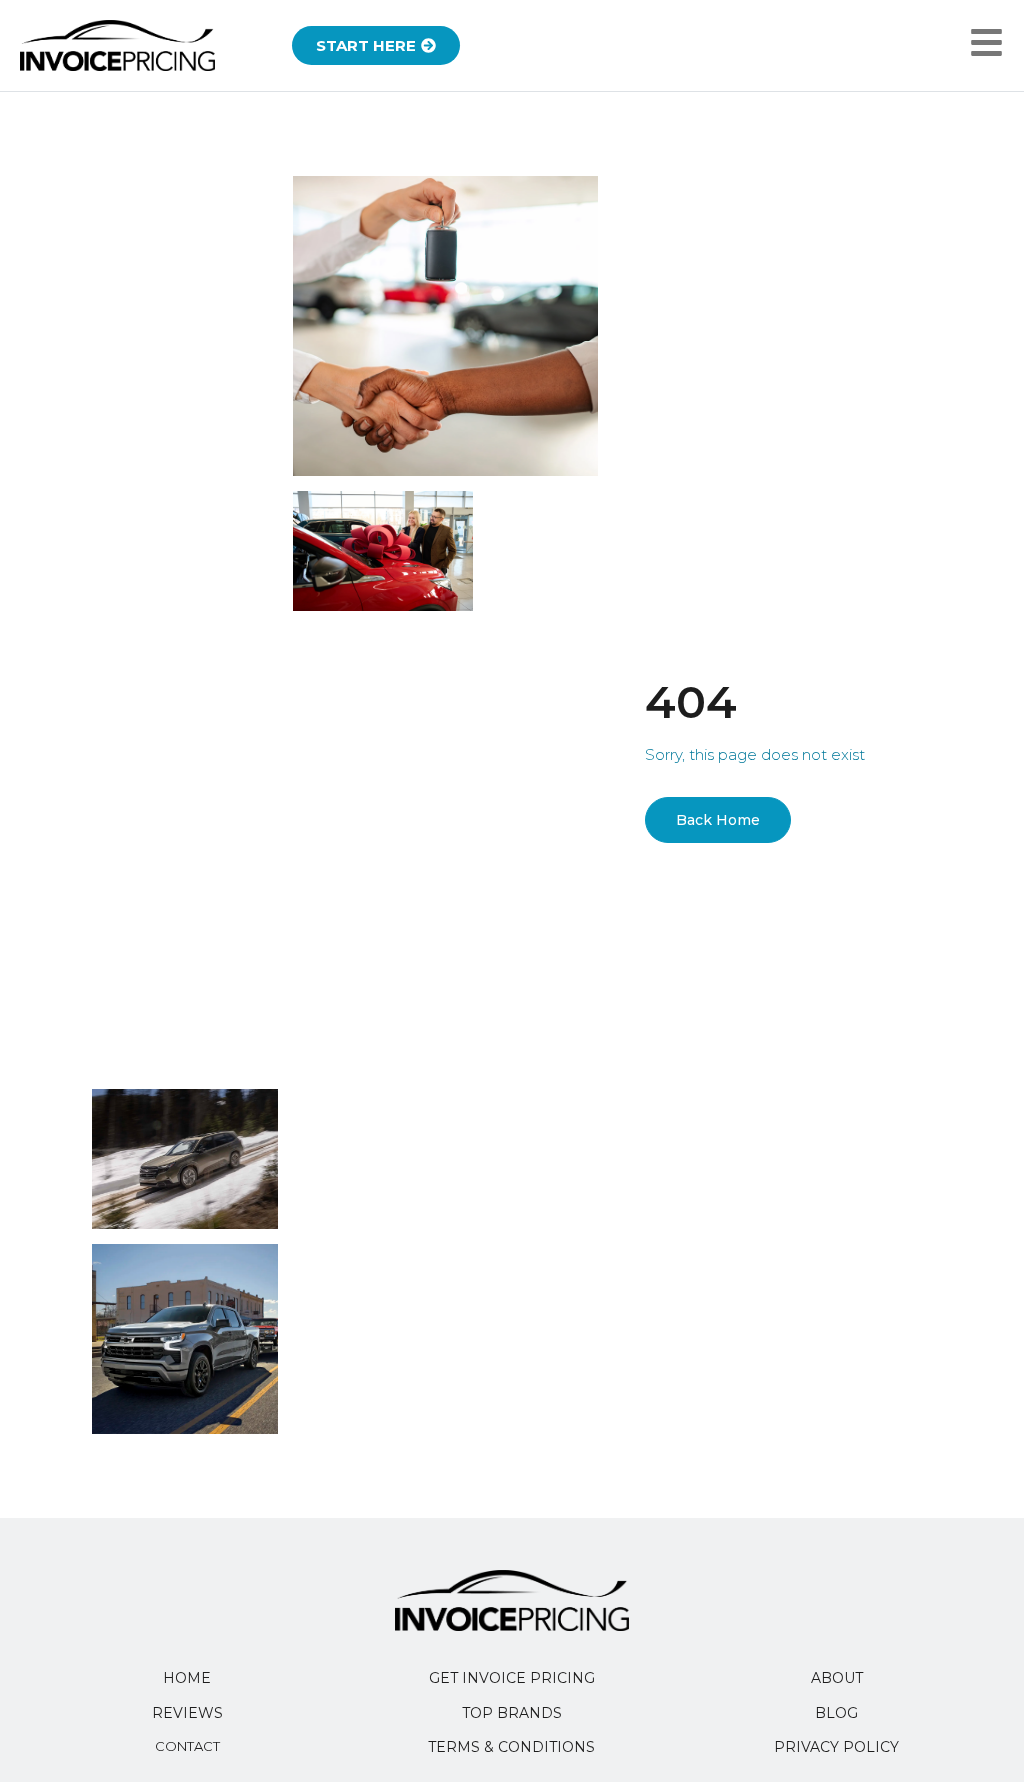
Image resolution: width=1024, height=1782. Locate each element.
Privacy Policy (836, 1747)
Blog (836, 1713)
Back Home (718, 820)
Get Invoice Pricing (512, 1678)
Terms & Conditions (511, 1747)
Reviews (187, 1713)
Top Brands (512, 1713)
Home (187, 1678)
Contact (187, 1746)
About (837, 1678)
